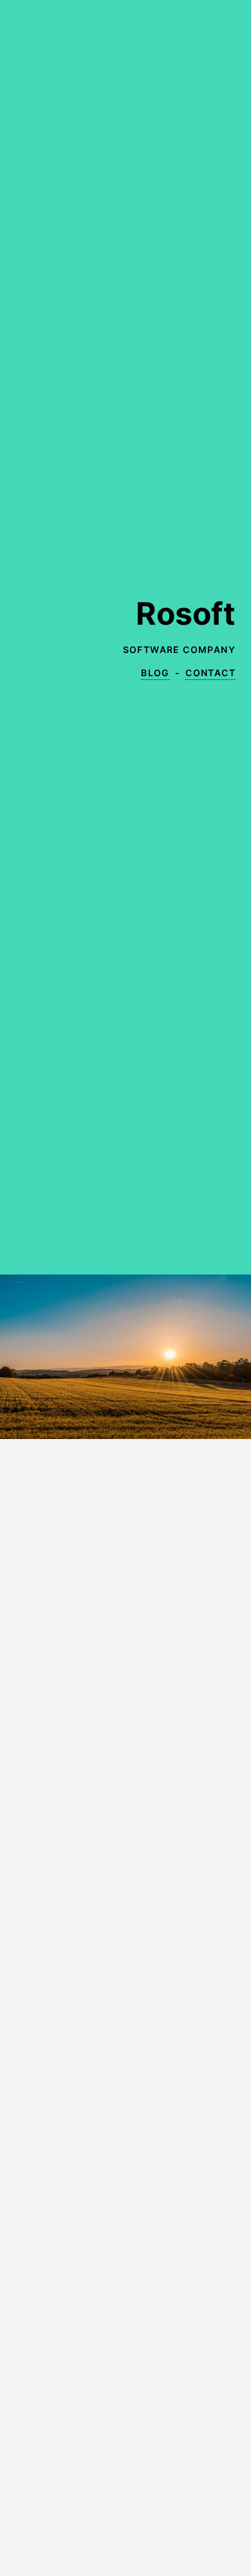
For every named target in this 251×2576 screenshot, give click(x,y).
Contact (210, 673)
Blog (155, 673)
